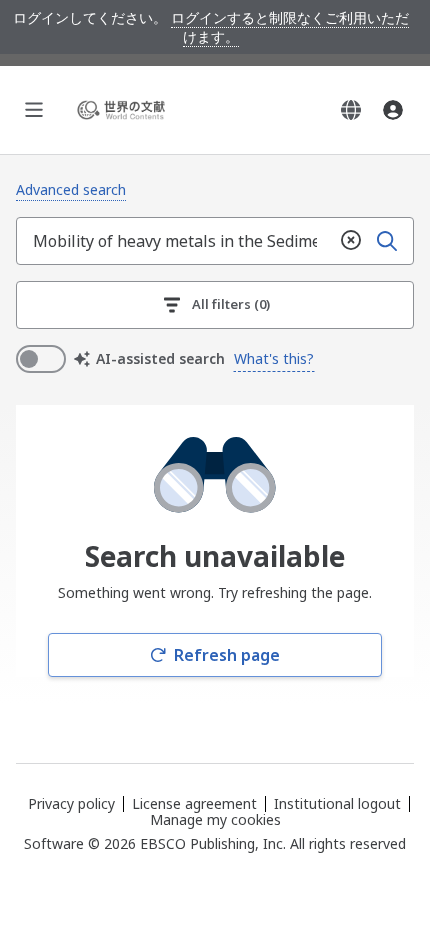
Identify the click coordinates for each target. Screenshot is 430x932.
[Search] (387, 241)
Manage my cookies (215, 820)
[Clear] (351, 241)
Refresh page (227, 655)
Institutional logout (337, 803)
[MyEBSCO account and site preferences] (393, 110)
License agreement (194, 803)
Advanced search (71, 189)
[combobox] (175, 241)
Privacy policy (71, 803)
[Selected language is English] (351, 110)
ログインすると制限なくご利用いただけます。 (290, 27)
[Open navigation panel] (34, 110)
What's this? (274, 358)
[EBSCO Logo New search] (124, 110)
